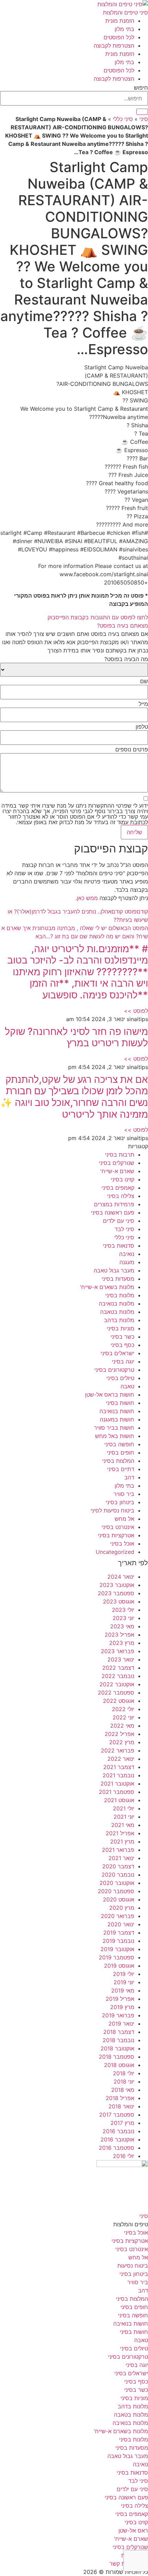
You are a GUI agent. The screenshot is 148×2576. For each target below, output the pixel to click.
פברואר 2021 (118, 1850)
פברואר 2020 (118, 1916)
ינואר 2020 (121, 1924)
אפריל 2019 (120, 1999)
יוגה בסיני (123, 1361)
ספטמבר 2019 (117, 1957)
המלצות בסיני (118, 1461)
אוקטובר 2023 (117, 1585)
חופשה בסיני (119, 1444)
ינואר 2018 (121, 2106)
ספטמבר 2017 (117, 2115)
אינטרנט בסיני (118, 1527)
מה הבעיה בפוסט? (126, 659)
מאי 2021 (123, 1825)
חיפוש (141, 88)
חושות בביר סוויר (114, 1428)
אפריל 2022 (119, 1734)
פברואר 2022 (118, 1750)
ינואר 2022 (121, 1759)
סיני (144, 119)
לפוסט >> (136, 1011)
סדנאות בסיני (119, 1246)
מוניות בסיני (120, 1328)
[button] (74, 626)
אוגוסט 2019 (119, 1966)
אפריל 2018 (120, 2098)
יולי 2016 (124, 2156)
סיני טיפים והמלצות (125, 12)
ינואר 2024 (121, 1577)
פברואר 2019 (118, 2015)
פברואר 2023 (118, 1651)
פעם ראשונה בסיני (113, 1212)
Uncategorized (115, 1552)
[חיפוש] (142, 112)
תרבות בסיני (120, 1155)
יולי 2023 (123, 1610)
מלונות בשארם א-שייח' (107, 1287)
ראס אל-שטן (133, 2530)
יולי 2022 (123, 1709)
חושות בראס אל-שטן (110, 1395)
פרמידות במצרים (114, 1204)
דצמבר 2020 (118, 1866)
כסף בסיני (122, 1345)
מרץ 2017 (122, 2123)
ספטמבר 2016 (117, 2148)
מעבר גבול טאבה (114, 1270)
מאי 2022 (122, 1726)
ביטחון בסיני (120, 1502)
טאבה (127, 1386)
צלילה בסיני (121, 1196)
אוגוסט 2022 (119, 1701)
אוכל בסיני (122, 1544)
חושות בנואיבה (117, 1411)
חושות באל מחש (115, 1436)
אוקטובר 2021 (117, 1784)
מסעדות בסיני (118, 1279)
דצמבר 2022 (118, 1668)
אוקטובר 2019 (117, 1949)
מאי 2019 (123, 1990)
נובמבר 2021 (118, 1775)
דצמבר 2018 (119, 2032)
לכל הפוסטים (119, 37)
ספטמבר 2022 (116, 1693)
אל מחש (124, 1519)
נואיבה (127, 1254)
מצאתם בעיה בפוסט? (123, 626)
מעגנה (127, 1262)
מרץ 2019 (122, 2007)
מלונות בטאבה (117, 1312)
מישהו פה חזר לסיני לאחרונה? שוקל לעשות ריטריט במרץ (76, 1037)
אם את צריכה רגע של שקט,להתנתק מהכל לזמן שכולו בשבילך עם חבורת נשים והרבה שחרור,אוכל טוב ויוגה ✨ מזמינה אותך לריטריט (74, 1097)
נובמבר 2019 (118, 1941)
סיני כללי (123, 119)
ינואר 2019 (121, 2024)
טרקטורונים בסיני (114, 1370)
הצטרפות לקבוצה (114, 46)
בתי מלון (124, 29)
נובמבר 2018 (118, 2040)
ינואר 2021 (121, 1858)
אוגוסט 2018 (119, 2065)
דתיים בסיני (121, 1469)
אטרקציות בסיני (116, 1535)
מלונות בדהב (119, 1320)
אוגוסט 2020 (119, 1899)
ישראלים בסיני (117, 1353)
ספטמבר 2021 (117, 1792)
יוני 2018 (124, 2081)
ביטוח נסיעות (133, 2266)
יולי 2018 (124, 2073)
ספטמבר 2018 (117, 2057)
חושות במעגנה (117, 1419)
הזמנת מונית (120, 21)
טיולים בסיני (120, 1378)
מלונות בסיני (120, 1295)
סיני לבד (124, 1229)
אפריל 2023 (119, 1635)
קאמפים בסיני (118, 1188)
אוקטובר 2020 (117, 1883)
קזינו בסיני (123, 1179)
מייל (143, 704)
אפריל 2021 (120, 1833)
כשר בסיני (122, 1337)
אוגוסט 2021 (119, 1800)
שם (144, 681)
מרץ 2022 (122, 1742)
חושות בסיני (120, 1403)
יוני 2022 (123, 1717)
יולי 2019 (124, 1974)
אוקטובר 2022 (117, 1684)
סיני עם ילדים (119, 1221)
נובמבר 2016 (118, 2131)
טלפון (142, 727)
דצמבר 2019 (119, 1933)
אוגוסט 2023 (119, 1601)
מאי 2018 (123, 2090)
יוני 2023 (123, 1618)
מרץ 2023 (122, 1643)
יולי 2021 (124, 1808)
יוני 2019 (124, 1982)
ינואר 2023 (121, 1659)
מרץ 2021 (122, 1841)
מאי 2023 (122, 1626)
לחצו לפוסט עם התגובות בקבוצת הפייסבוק (98, 617)
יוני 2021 (124, 1817)
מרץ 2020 (122, 1908)
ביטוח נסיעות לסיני (112, 1510)
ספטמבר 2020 (116, 1891)
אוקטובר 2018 (117, 2048)
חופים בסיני (120, 1452)
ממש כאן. (87, 898)
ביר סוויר (124, 1494)
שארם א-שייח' (117, 1171)
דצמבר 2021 (119, 1767)
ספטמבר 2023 (116, 1593)
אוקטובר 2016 (117, 2139)
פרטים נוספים (132, 749)
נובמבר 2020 (118, 1875)
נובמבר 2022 (118, 1676)
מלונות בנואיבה (117, 1304)
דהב (129, 1477)
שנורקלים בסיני (117, 1163)
